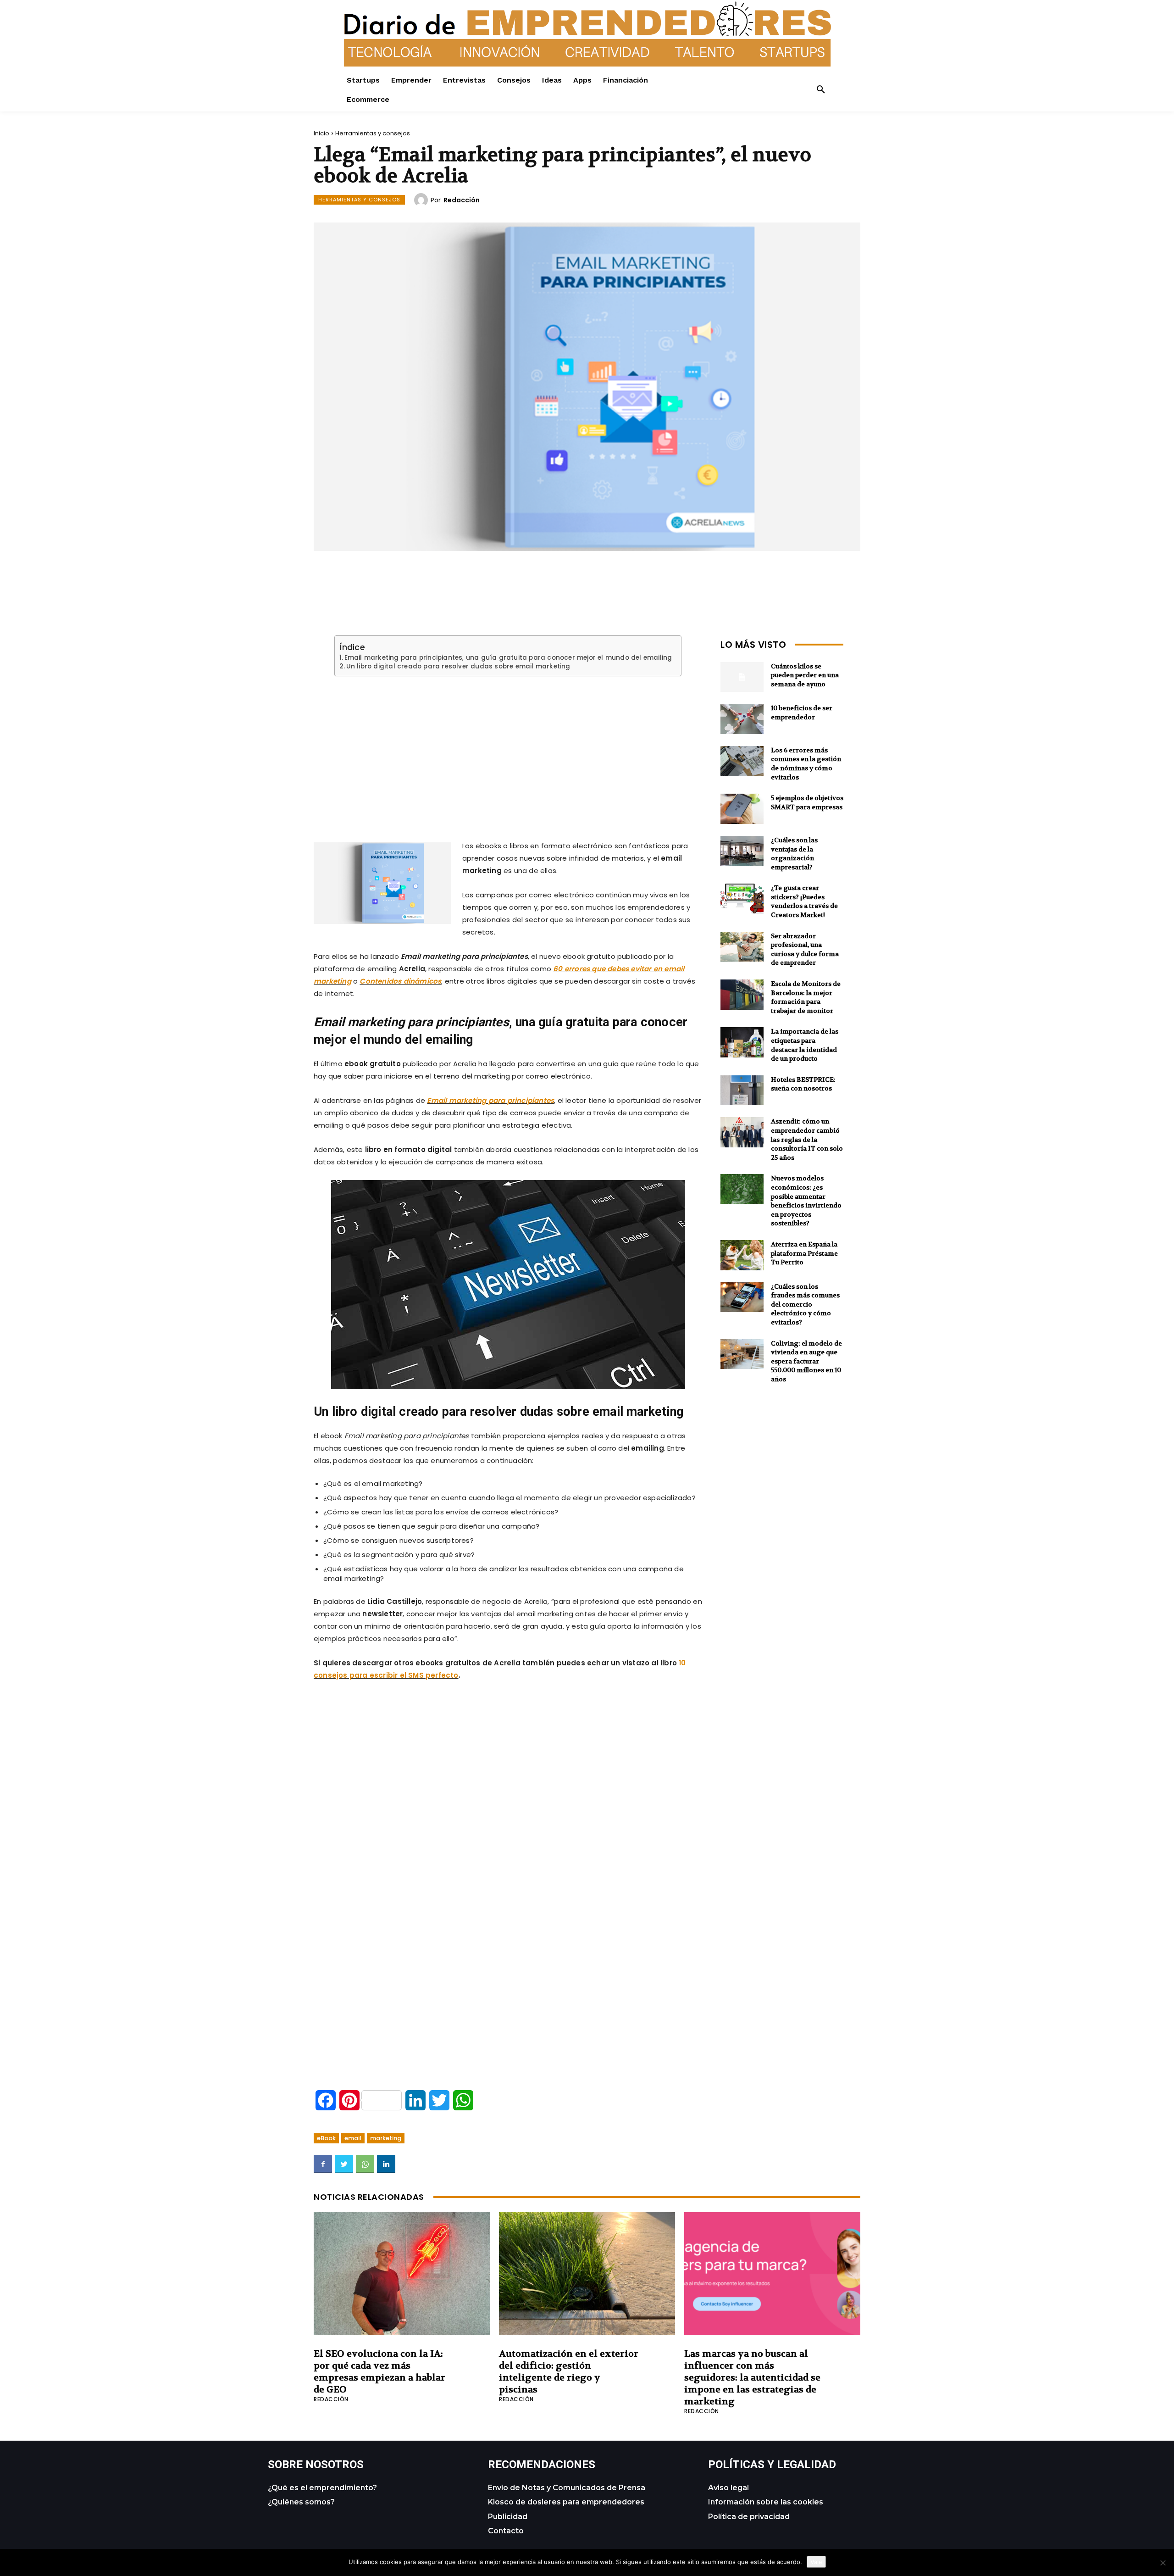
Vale (816, 2562)
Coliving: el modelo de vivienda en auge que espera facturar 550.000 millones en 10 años (806, 1361)
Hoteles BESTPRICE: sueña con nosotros (803, 1084)
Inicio (321, 133)
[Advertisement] (508, 747)
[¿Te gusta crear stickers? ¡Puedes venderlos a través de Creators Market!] (742, 899)
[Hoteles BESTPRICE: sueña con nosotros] (742, 1090)
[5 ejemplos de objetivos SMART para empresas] (742, 809)
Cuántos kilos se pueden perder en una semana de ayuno (805, 675)
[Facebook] (323, 2164)
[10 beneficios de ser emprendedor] (742, 719)
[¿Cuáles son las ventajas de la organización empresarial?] (742, 851)
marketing (386, 2138)
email (353, 2138)
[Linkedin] (386, 2164)
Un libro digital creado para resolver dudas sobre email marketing (458, 667)
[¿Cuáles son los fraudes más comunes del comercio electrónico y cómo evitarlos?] (742, 1297)
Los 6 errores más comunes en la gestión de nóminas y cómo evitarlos (806, 764)
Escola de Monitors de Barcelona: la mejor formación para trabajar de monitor (806, 997)
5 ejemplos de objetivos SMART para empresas (807, 802)
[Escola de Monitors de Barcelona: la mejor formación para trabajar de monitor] (742, 995)
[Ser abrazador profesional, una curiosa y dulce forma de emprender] (742, 947)
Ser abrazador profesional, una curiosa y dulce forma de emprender (805, 949)
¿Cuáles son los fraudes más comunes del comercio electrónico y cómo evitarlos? (805, 1304)
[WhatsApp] (365, 2164)
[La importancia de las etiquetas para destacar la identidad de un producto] (742, 1042)
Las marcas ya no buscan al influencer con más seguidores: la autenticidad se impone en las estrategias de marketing (752, 2378)
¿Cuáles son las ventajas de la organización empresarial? (794, 854)
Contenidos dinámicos (400, 981)
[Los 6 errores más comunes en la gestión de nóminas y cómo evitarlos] (742, 761)
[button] (821, 90)
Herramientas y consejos (373, 133)
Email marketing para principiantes (490, 1100)
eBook (326, 2138)
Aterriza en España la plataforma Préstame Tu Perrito (804, 1253)
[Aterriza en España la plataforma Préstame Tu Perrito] (742, 1255)
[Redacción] (422, 200)
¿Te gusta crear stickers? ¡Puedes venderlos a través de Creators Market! (804, 901)
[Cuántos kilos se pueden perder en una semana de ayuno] (742, 677)
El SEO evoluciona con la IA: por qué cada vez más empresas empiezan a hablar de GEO (379, 2372)
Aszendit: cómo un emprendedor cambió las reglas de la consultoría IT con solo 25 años (807, 1139)
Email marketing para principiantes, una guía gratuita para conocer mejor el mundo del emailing (508, 658)
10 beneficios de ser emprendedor (802, 712)
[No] (1163, 2563)
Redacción (462, 200)
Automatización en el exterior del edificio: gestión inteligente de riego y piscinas (569, 2372)
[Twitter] (344, 2164)
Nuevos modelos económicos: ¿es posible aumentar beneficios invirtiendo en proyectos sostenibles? (806, 1201)
